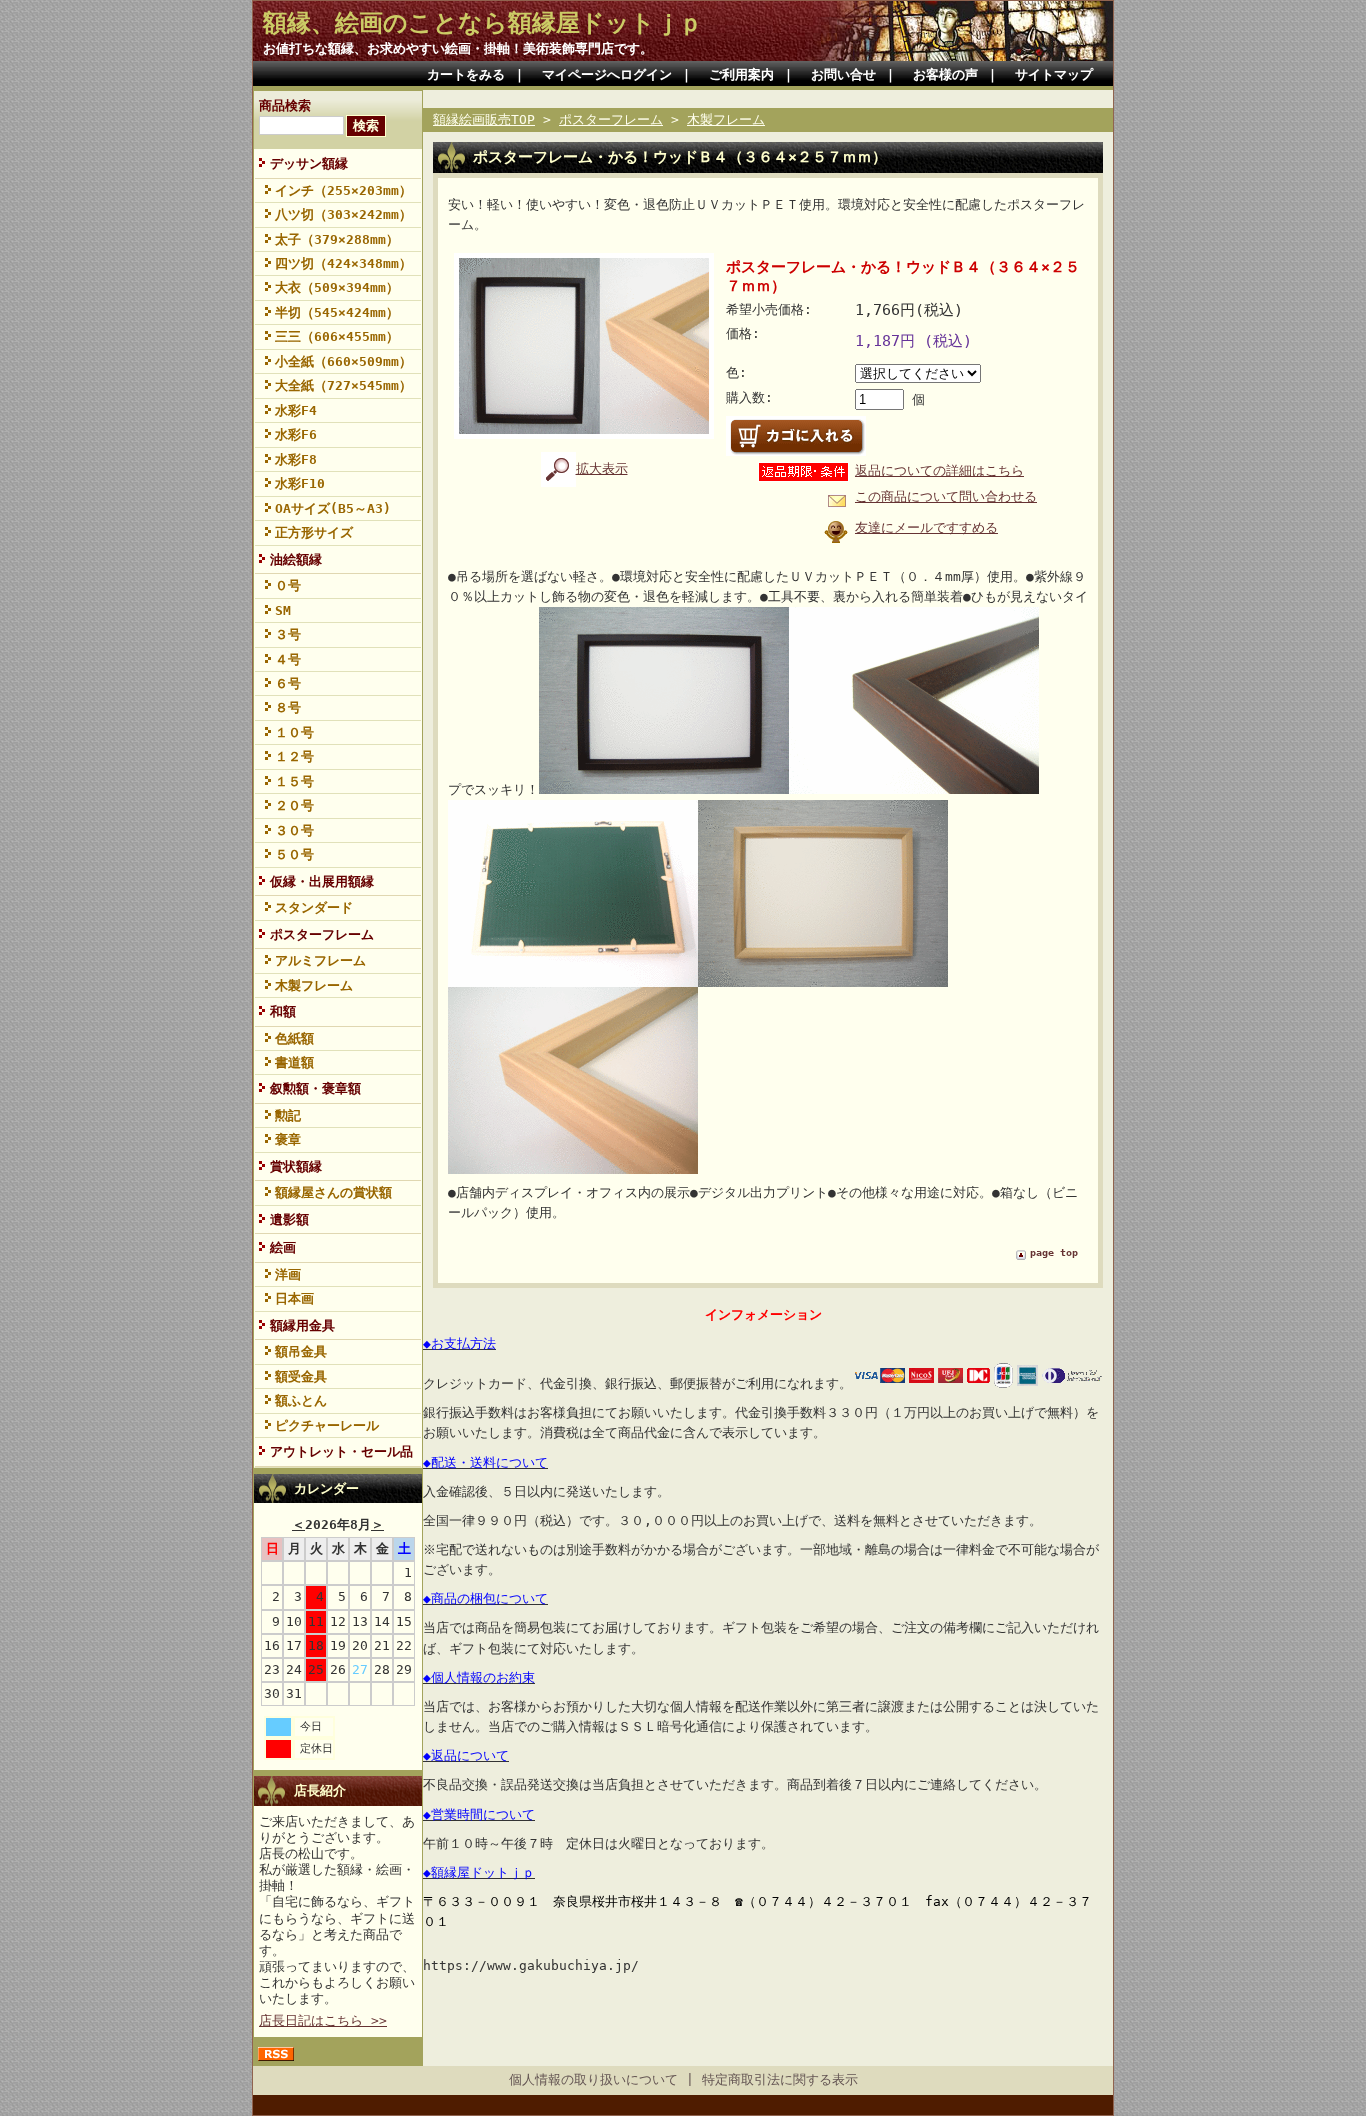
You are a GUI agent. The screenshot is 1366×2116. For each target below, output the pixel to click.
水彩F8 (296, 459)
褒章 (288, 1139)
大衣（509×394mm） (337, 287)
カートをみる (466, 74)
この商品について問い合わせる (946, 496)
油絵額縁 (296, 559)
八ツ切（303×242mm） (343, 214)
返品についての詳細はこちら (939, 470)
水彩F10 (300, 483)
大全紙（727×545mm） (343, 385)
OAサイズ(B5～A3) (333, 508)
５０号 (294, 854)
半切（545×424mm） (337, 312)
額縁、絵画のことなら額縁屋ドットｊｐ (483, 23)
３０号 (294, 830)
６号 (288, 683)
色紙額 (294, 1038)
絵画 (283, 1247)
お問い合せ (843, 74)
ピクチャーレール (327, 1425)
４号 (288, 659)
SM (283, 610)
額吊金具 (301, 1351)
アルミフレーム (320, 960)
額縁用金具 (302, 1325)
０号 (288, 585)
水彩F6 (296, 434)
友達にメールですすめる (926, 527)
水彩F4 (296, 410)
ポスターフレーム (322, 934)
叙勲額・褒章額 (315, 1088)
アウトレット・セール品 (341, 1451)
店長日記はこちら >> (323, 2020)
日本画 (294, 1298)
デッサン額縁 (309, 163)
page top (1054, 1252)
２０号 (294, 805)
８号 (288, 707)
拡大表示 (602, 468)
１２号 (294, 756)
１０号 (294, 732)
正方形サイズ (314, 532)
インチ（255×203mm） (343, 190)
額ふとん (301, 1400)
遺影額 (289, 1219)
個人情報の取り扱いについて (593, 2079)
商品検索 (285, 105)
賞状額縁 (296, 1166)
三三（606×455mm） (337, 336)
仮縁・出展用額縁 (322, 881)
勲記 (288, 1115)
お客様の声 (945, 74)
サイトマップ (1054, 74)
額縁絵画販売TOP (484, 119)
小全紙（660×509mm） (343, 361)
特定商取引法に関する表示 (780, 2079)
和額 (283, 1011)
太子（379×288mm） (337, 239)
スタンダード (314, 907)
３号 (288, 634)
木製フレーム (314, 985)
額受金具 (301, 1376)
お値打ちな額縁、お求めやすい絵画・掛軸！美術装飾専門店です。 (458, 48)
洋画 (288, 1274)
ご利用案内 (741, 74)
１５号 (294, 781)
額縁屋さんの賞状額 (333, 1192)
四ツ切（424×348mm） (343, 263)
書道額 (294, 1062)
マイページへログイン (607, 74)
